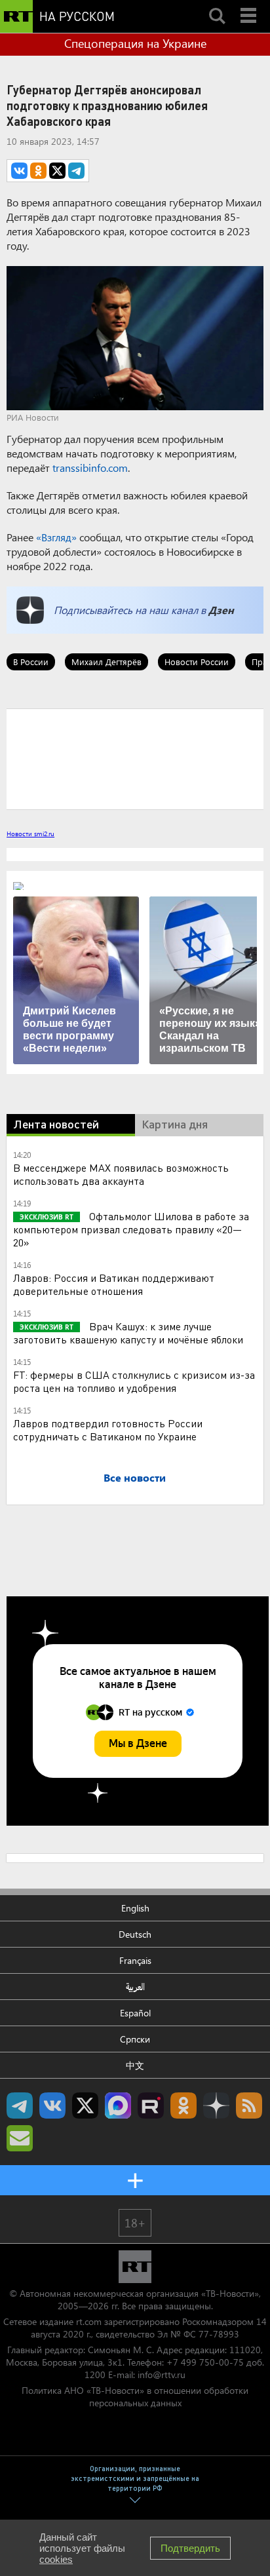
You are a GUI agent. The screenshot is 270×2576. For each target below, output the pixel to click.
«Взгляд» (56, 537)
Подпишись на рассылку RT (20, 2138)
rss (249, 2105)
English (135, 1908)
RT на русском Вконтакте (52, 2105)
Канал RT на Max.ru (118, 2105)
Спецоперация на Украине (135, 43)
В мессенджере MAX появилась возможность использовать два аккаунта (121, 1174)
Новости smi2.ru (30, 834)
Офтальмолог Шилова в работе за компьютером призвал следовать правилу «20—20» (131, 1229)
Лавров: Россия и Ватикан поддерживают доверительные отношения (114, 1284)
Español (135, 2013)
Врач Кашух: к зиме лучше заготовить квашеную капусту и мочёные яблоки (128, 1333)
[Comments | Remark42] (135, 758)
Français (135, 1960)
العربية (135, 1987)
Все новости (135, 1477)
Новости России (197, 662)
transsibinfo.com (90, 468)
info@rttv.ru (162, 2374)
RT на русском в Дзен (216, 2105)
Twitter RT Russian (85, 2105)
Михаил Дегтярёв (106, 662)
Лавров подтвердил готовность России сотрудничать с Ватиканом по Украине (108, 1430)
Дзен (221, 610)
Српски (135, 2039)
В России (31, 662)
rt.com (89, 2321)
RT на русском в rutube (151, 2105)
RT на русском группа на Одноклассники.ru (183, 2105)
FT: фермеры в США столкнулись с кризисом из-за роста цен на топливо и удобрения (134, 1381)
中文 (135, 2065)
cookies (56, 2559)
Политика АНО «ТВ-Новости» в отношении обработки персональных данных (135, 2396)
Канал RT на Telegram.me (20, 2105)
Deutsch (135, 1934)
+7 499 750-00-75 (205, 2362)
